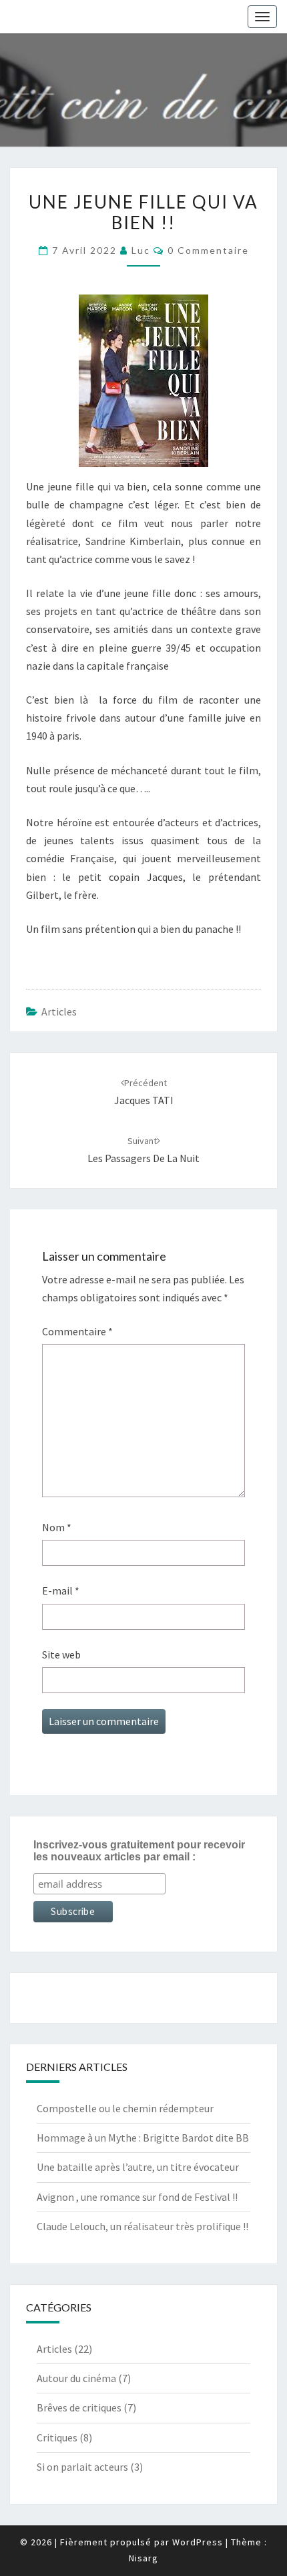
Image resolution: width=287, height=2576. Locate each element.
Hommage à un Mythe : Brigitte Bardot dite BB (143, 2138)
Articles (59, 1011)
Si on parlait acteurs (82, 2467)
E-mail (61, 1591)
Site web (61, 1654)
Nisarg (143, 2558)
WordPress (198, 2542)
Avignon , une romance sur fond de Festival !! (137, 2197)
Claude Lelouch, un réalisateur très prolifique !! (142, 2226)
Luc (141, 250)
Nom (57, 1527)
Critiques (57, 2437)
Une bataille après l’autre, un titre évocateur (138, 2167)
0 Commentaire (208, 250)
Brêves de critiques (79, 2407)
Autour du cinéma (76, 2378)
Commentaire (77, 1331)
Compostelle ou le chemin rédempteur (125, 2108)
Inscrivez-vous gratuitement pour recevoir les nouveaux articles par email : (139, 1851)
